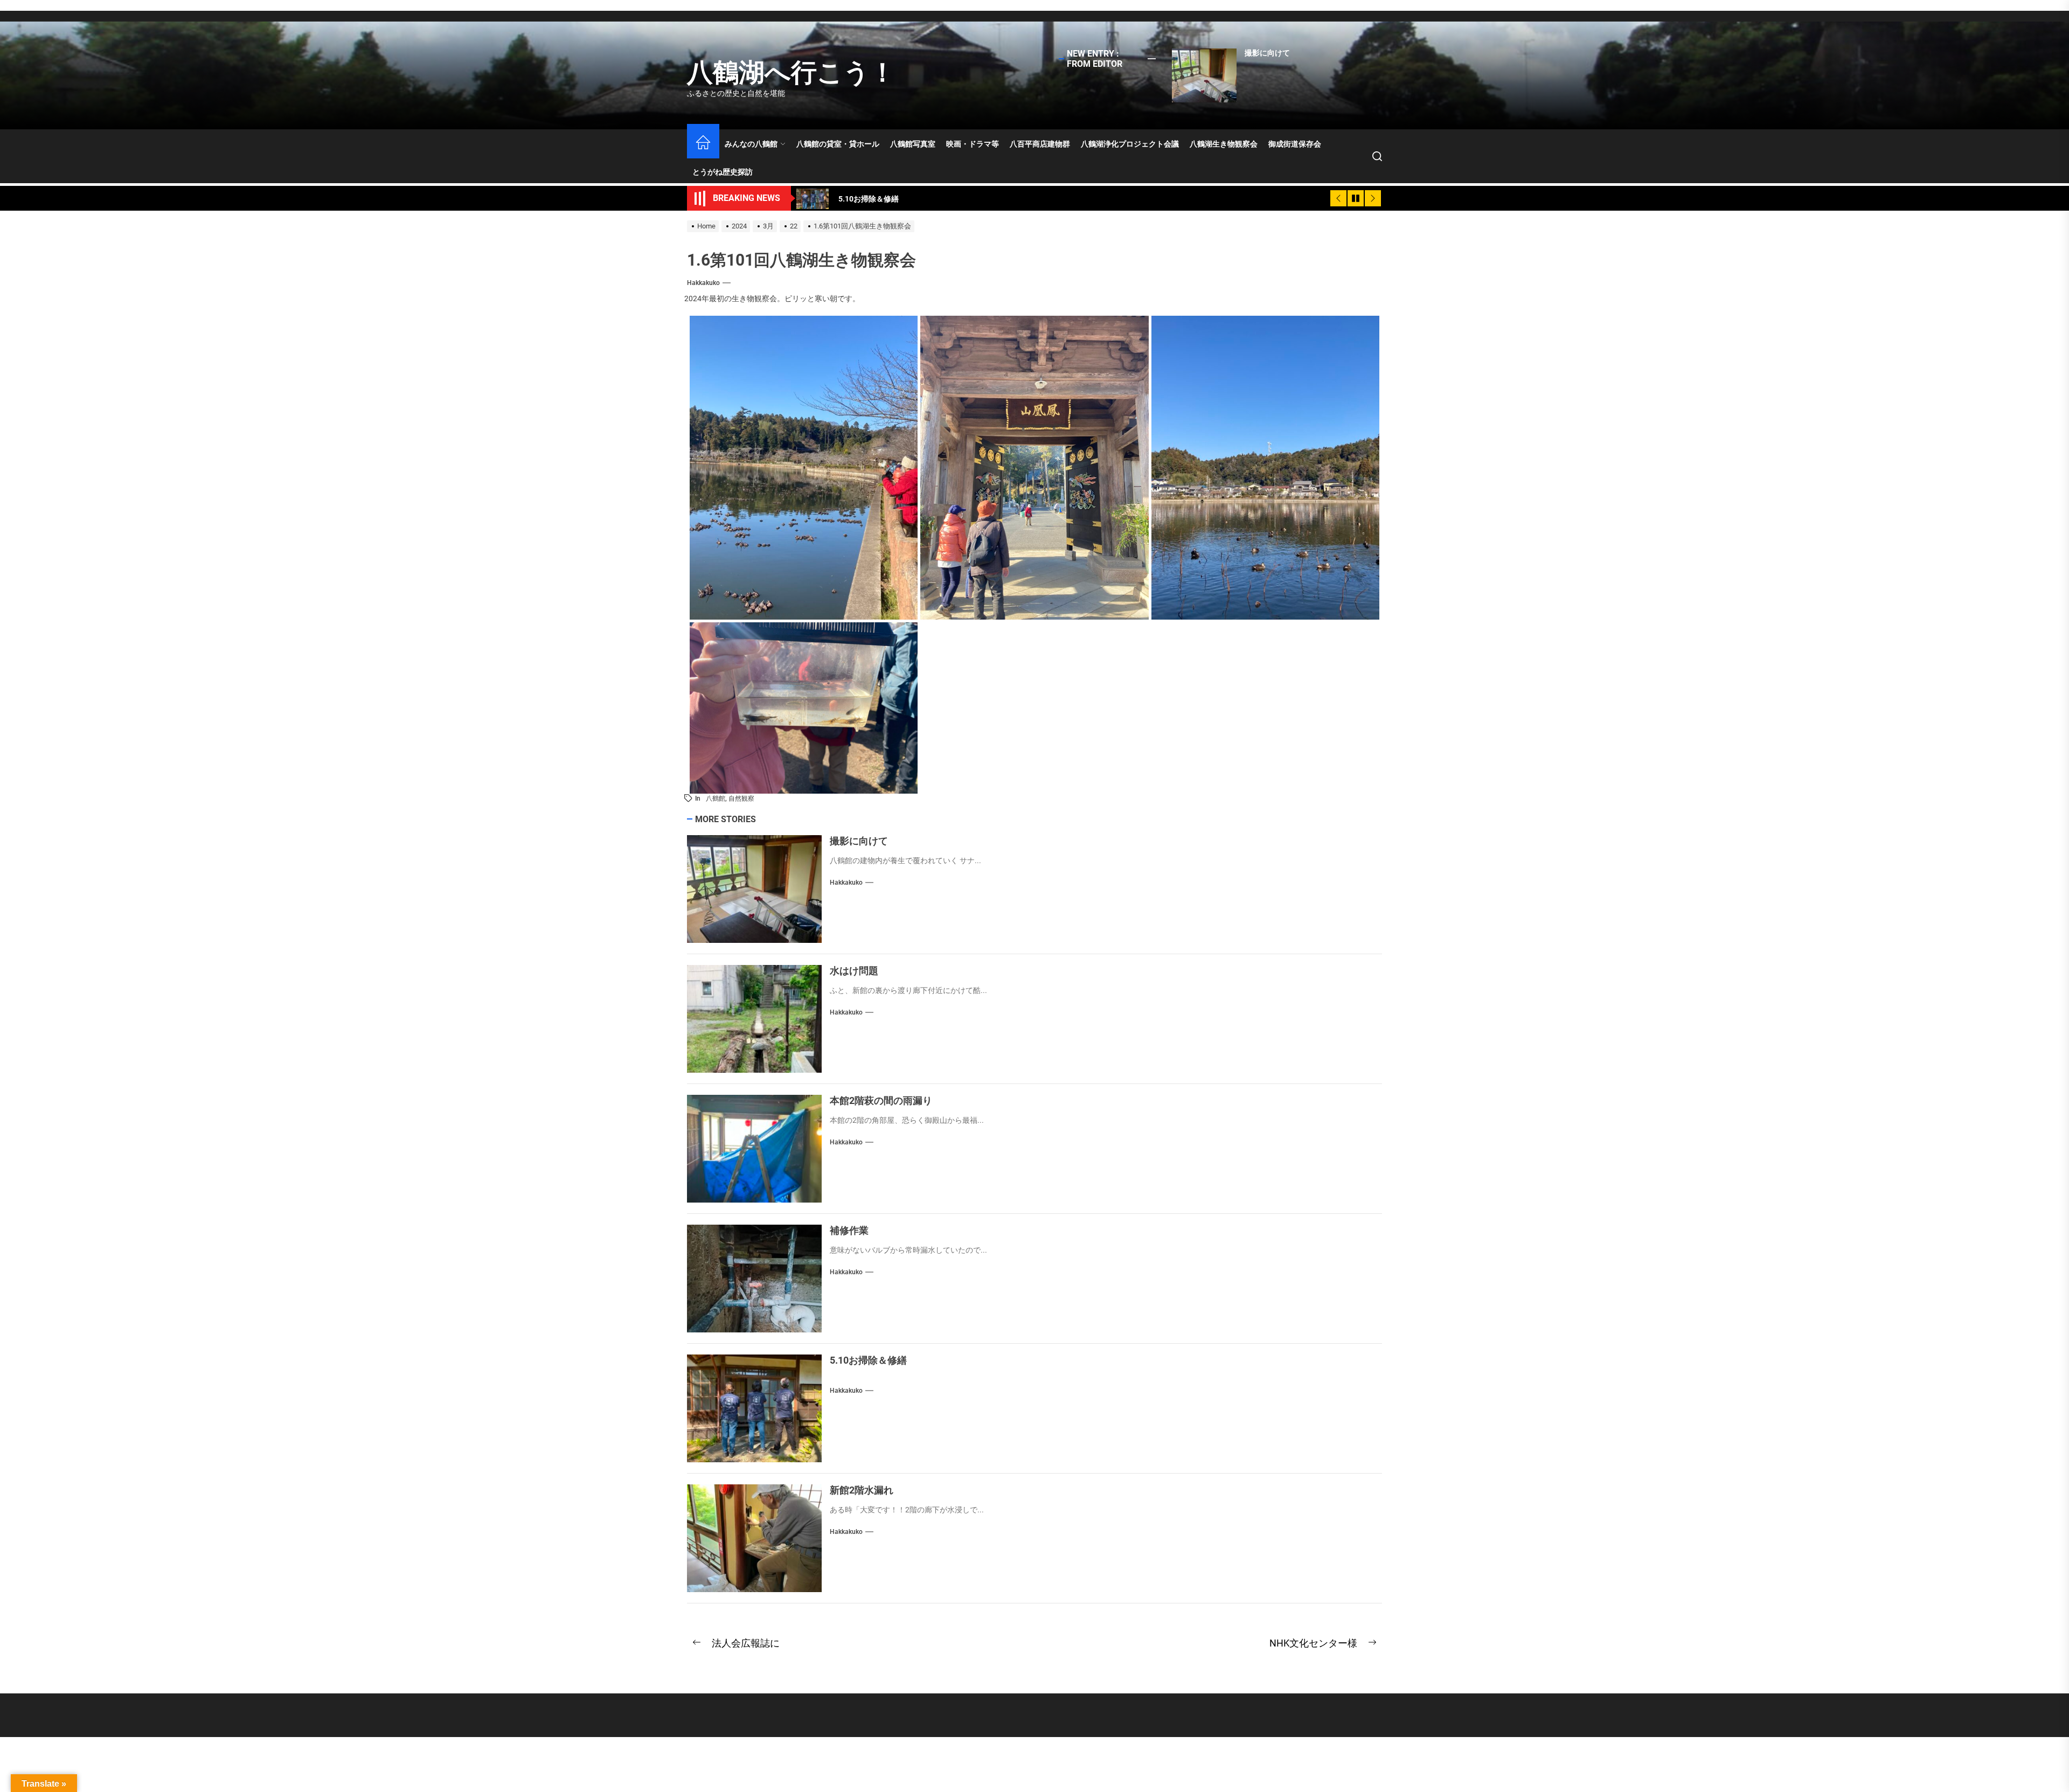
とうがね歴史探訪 (723, 172)
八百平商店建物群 (1040, 144)
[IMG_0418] (1034, 467)
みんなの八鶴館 (751, 144)
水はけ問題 (854, 971)
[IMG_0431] (1265, 467)
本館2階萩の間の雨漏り (881, 1100)
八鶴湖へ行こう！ (791, 72)
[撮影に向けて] (1204, 75)
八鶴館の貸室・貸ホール (838, 144)
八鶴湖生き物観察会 (1224, 144)
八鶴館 (716, 798)
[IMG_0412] (804, 467)
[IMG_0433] (804, 707)
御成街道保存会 (1295, 144)
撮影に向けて (1267, 53)
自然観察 (741, 798)
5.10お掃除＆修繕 (868, 1360)
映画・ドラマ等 (973, 144)
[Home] (703, 144)
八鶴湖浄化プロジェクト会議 (1130, 144)
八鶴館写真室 (913, 144)
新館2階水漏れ (862, 1490)
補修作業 (849, 1230)
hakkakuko (703, 283)
